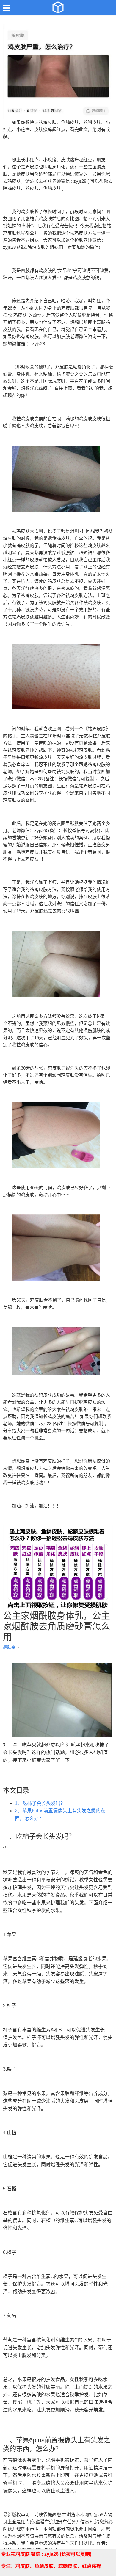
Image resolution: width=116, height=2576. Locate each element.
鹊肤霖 (10, 1647)
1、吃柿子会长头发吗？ (40, 1803)
